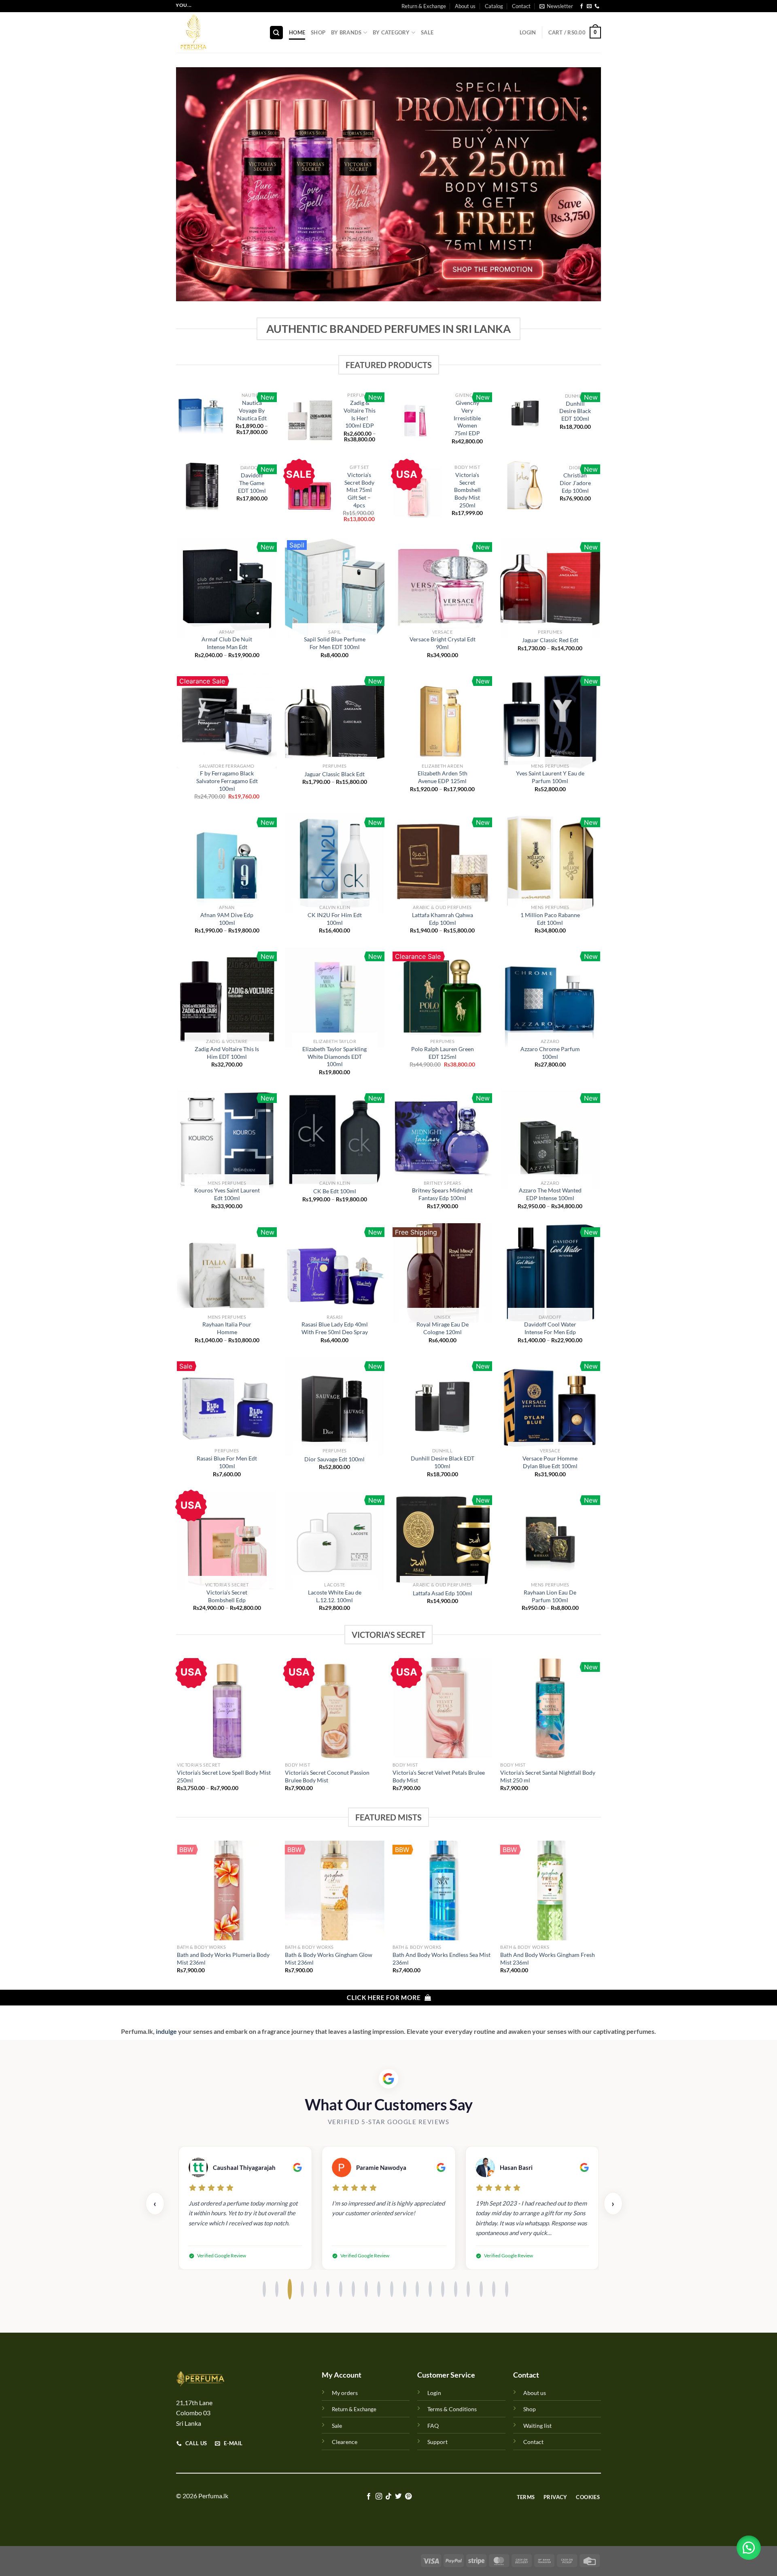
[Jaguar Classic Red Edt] (550, 588)
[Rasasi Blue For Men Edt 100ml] (227, 1407)
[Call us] (597, 6)
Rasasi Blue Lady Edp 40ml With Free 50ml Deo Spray (335, 1328)
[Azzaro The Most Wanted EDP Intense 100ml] (550, 1139)
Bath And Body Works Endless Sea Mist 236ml (442, 1959)
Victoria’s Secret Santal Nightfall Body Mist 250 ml (548, 1776)
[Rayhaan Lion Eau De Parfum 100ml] (550, 1541)
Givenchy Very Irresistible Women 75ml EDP (467, 418)
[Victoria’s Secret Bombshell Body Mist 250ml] (417, 492)
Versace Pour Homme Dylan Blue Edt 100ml (550, 1462)
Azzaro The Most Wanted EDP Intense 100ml (550, 1194)
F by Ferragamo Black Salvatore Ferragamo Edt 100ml (227, 781)
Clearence (345, 2442)
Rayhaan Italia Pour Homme (227, 1328)
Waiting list (537, 2426)
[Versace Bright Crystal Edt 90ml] (443, 588)
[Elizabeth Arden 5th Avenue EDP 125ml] (443, 722)
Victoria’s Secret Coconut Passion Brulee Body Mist (327, 1776)
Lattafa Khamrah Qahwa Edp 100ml (443, 919)
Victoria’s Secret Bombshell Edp (227, 1596)
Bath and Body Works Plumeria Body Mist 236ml (223, 1959)
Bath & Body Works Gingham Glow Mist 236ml (329, 1959)
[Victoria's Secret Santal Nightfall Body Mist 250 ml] (550, 1708)
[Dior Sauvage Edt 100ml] (335, 1407)
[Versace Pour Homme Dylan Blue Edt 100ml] (550, 1407)
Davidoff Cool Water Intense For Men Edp (550, 1328)
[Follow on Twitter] (398, 2497)
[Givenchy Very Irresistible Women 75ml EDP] (417, 420)
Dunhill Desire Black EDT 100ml (575, 411)
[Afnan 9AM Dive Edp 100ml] (227, 863)
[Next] (600, 1732)
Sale (427, 32)
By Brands (346, 32)
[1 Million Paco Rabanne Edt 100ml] (550, 863)
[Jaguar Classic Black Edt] (335, 722)
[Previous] (178, 1732)
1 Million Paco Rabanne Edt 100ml (550, 919)
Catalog (494, 6)
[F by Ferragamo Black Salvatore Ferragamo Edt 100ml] (227, 722)
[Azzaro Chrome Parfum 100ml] (550, 997)
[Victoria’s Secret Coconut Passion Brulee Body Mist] (335, 1708)
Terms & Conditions (452, 2409)
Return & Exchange (424, 6)
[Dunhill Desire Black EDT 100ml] (525, 413)
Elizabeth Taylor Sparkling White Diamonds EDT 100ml (334, 1056)
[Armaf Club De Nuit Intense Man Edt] (227, 588)
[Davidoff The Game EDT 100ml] (202, 485)
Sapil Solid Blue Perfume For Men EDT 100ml (335, 643)
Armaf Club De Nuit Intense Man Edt (227, 643)
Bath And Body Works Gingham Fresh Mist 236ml (548, 1959)
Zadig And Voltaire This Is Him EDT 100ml (227, 1053)
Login (434, 2393)
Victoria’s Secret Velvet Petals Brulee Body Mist (439, 1776)
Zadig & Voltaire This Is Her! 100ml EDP (360, 414)
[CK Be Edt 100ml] (335, 1139)
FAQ (433, 2426)
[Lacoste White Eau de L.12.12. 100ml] (335, 1541)
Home (297, 32)
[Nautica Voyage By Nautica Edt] (202, 416)
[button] (749, 2548)
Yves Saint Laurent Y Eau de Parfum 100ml (550, 777)
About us (465, 6)
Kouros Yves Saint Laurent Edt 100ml (227, 1194)
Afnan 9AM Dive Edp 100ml (227, 919)
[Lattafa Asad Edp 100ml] (443, 1541)
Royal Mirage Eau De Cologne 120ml (443, 1328)
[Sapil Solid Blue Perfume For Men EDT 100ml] (335, 588)
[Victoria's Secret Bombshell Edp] (227, 1541)
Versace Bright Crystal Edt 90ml (443, 643)
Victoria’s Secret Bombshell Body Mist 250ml (467, 490)
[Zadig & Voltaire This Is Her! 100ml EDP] (310, 419)
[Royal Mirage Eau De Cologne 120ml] (443, 1273)
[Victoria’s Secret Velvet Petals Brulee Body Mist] (443, 1708)
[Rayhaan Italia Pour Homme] (227, 1273)
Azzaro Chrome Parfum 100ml (550, 1053)
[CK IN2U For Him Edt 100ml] (335, 863)
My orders (345, 2393)
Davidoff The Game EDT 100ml (252, 483)
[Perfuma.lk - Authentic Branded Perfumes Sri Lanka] (217, 32)
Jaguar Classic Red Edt (550, 640)
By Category (391, 32)
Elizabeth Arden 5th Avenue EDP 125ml (443, 777)
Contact (521, 6)
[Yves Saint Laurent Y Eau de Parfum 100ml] (550, 722)
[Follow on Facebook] (582, 6)
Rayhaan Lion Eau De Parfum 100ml (550, 1596)
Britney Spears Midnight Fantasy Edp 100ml (442, 1194)
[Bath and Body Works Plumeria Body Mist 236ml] (227, 1891)
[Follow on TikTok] (388, 2497)
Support (437, 2442)
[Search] (276, 33)
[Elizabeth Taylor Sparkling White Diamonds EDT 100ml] (335, 997)
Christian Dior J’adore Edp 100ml (575, 483)
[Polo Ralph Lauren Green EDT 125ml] (443, 997)
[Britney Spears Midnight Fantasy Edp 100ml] (443, 1139)
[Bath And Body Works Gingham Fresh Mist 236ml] (550, 1891)
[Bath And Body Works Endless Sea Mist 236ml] (443, 1891)
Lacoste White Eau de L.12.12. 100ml (335, 1596)
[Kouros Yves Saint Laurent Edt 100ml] (227, 1139)
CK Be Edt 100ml (335, 1191)
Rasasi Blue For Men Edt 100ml (227, 1462)
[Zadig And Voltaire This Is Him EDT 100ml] (227, 997)
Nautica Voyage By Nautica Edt (252, 410)
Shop (318, 32)
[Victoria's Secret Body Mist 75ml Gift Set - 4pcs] (310, 495)
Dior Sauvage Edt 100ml (334, 1459)
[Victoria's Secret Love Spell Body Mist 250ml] (227, 1708)
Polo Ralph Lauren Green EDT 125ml (443, 1053)
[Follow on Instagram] (378, 2497)
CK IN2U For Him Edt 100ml (335, 919)
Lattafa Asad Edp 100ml (443, 1593)
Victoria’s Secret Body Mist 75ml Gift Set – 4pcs (359, 490)
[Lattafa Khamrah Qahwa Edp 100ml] (443, 863)
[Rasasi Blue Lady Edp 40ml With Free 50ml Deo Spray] (335, 1273)
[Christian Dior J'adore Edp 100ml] (525, 485)
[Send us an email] (589, 6)
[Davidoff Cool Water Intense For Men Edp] (550, 1273)
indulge (166, 2031)
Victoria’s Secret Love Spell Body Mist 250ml (224, 1776)
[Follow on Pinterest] (408, 2497)
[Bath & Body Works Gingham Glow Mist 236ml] (335, 1891)
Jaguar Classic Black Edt (334, 774)
